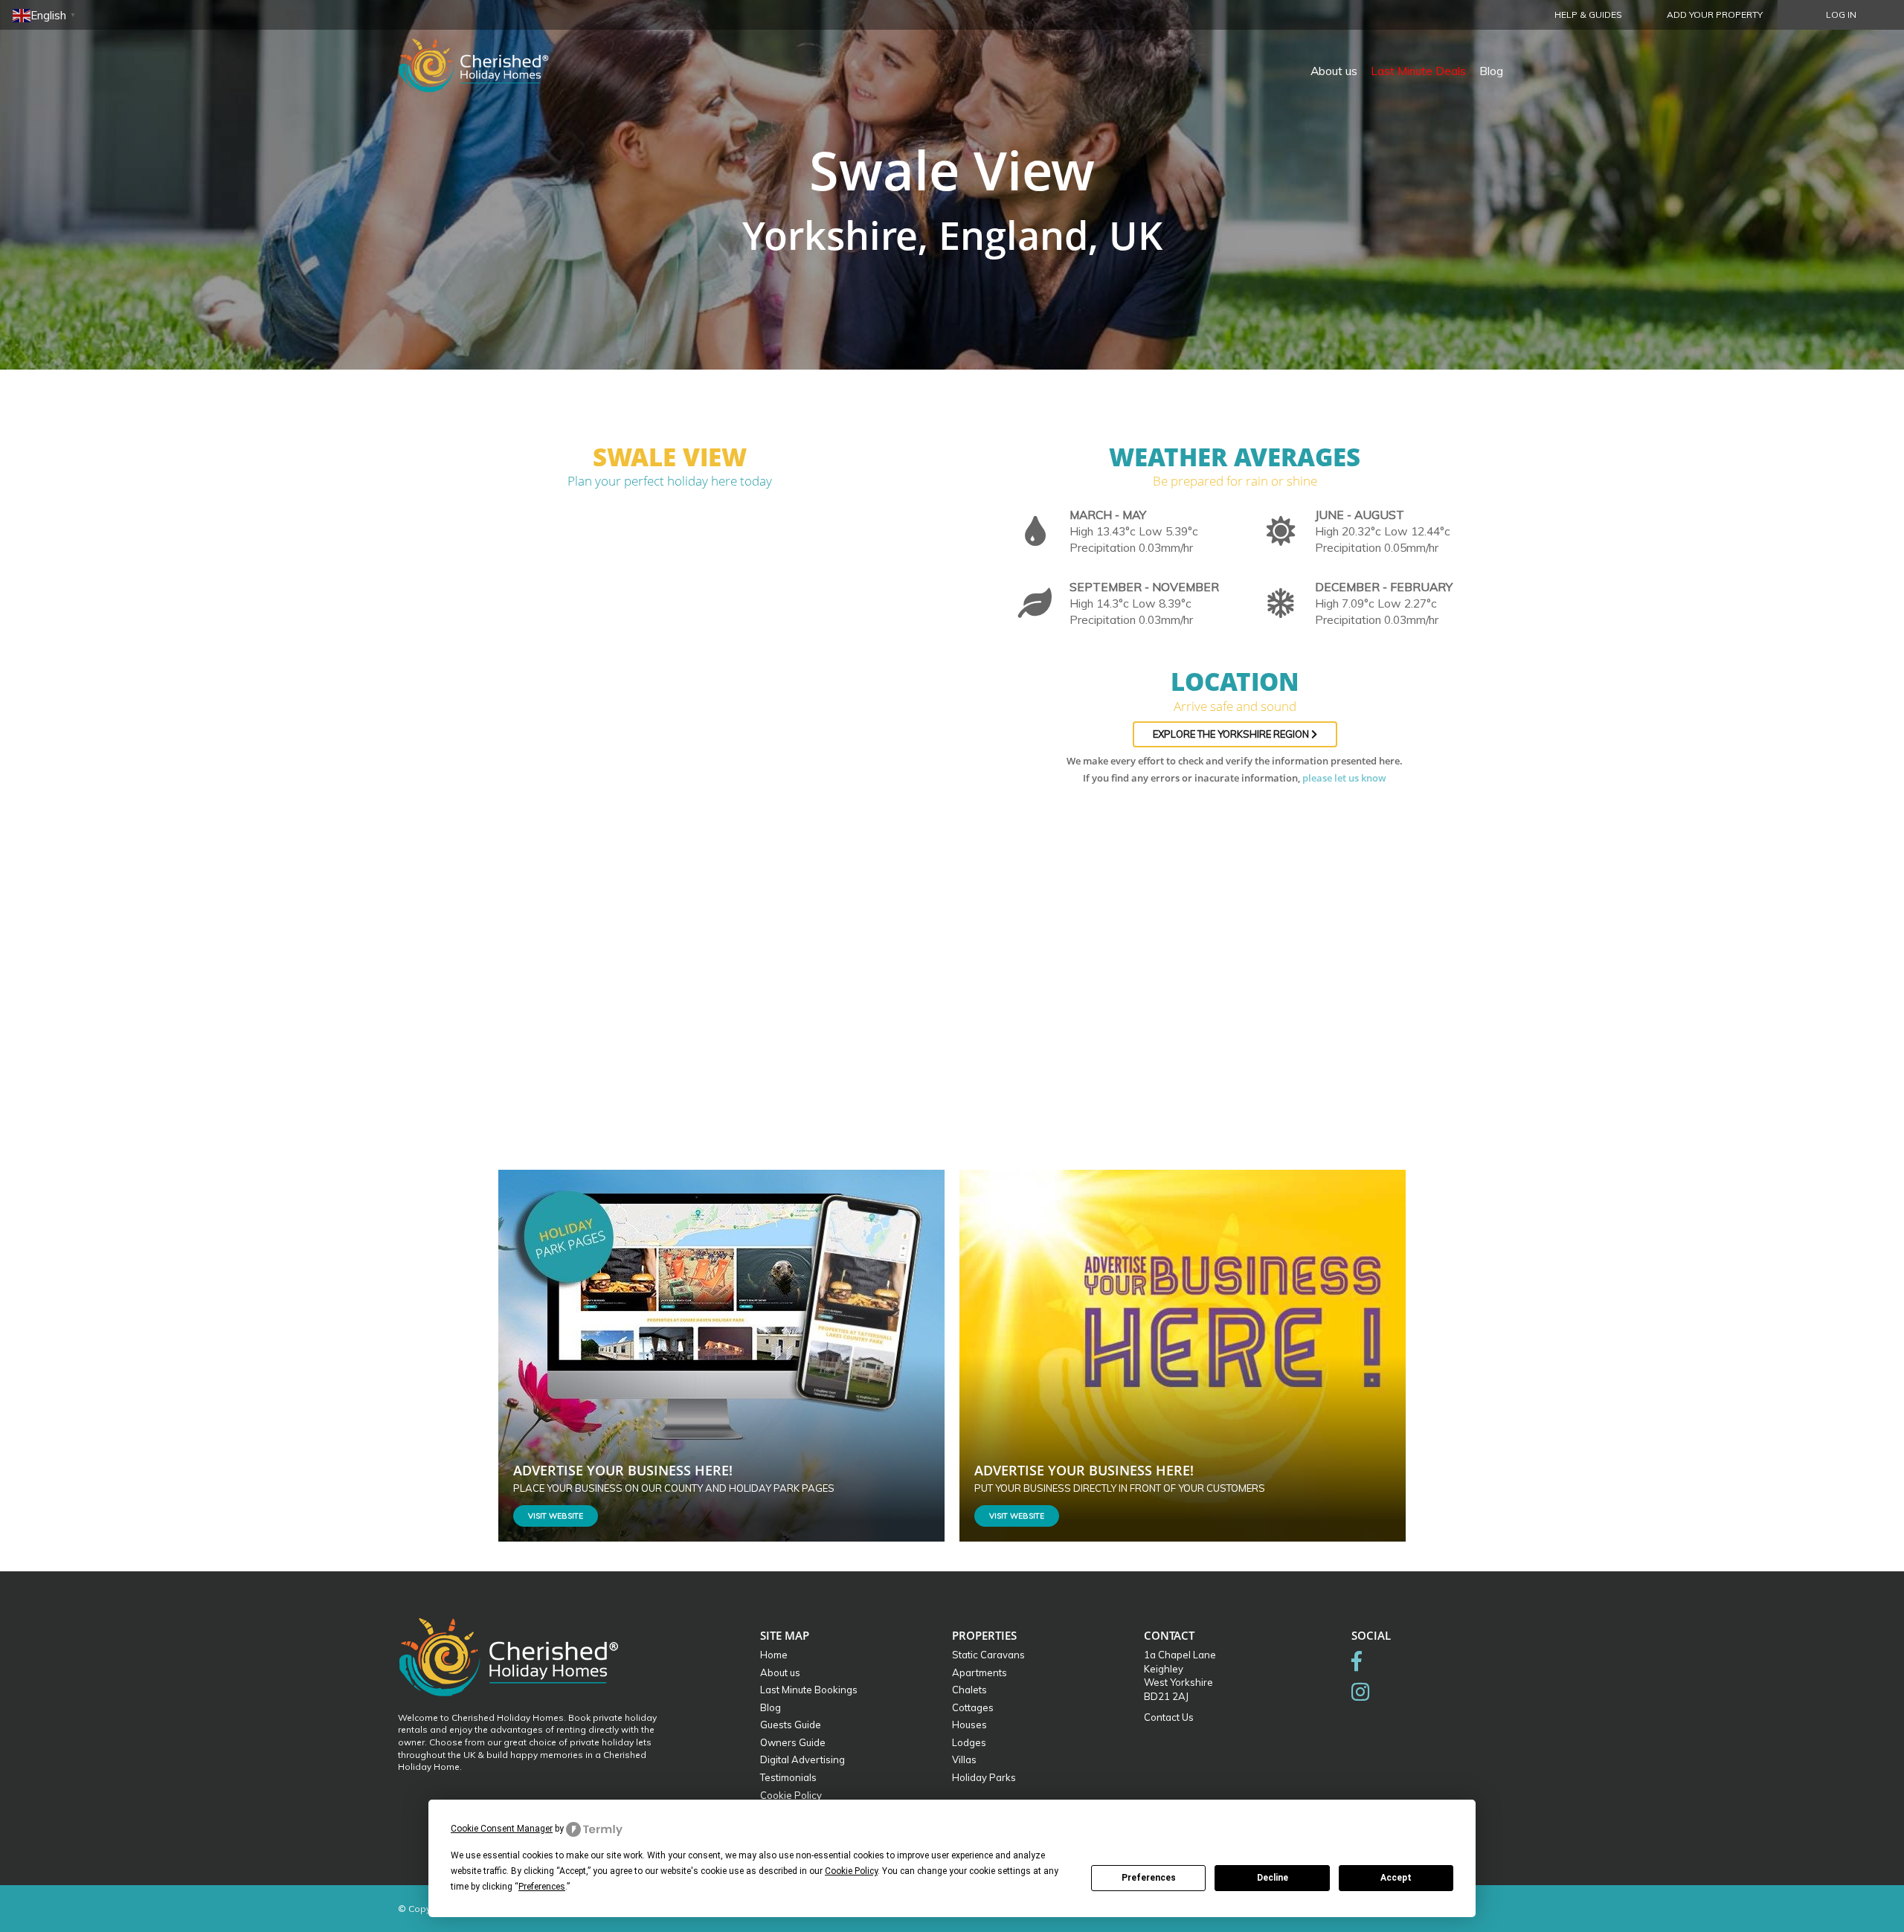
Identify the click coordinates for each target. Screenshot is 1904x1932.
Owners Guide (793, 1742)
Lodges (969, 1742)
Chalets (969, 1690)
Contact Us (1169, 1717)
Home (774, 1655)
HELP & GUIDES (1588, 15)
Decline (1273, 1878)
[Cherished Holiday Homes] (483, 56)
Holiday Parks (984, 1777)
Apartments (980, 1672)
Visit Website (556, 1516)
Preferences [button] (542, 1887)
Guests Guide (791, 1725)
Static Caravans (988, 1655)
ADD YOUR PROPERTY (1715, 15)
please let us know (1344, 778)
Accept (1396, 1878)
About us (1334, 71)
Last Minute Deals (1418, 71)
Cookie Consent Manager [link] (502, 1829)
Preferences (1149, 1878)
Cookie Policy (791, 1795)
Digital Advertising (803, 1759)
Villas (964, 1759)
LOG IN (1841, 15)
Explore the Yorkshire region (1232, 734)
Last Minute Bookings (809, 1690)
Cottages (973, 1707)
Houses (969, 1725)
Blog (1491, 71)
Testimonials (788, 1777)
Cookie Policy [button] (851, 1871)
